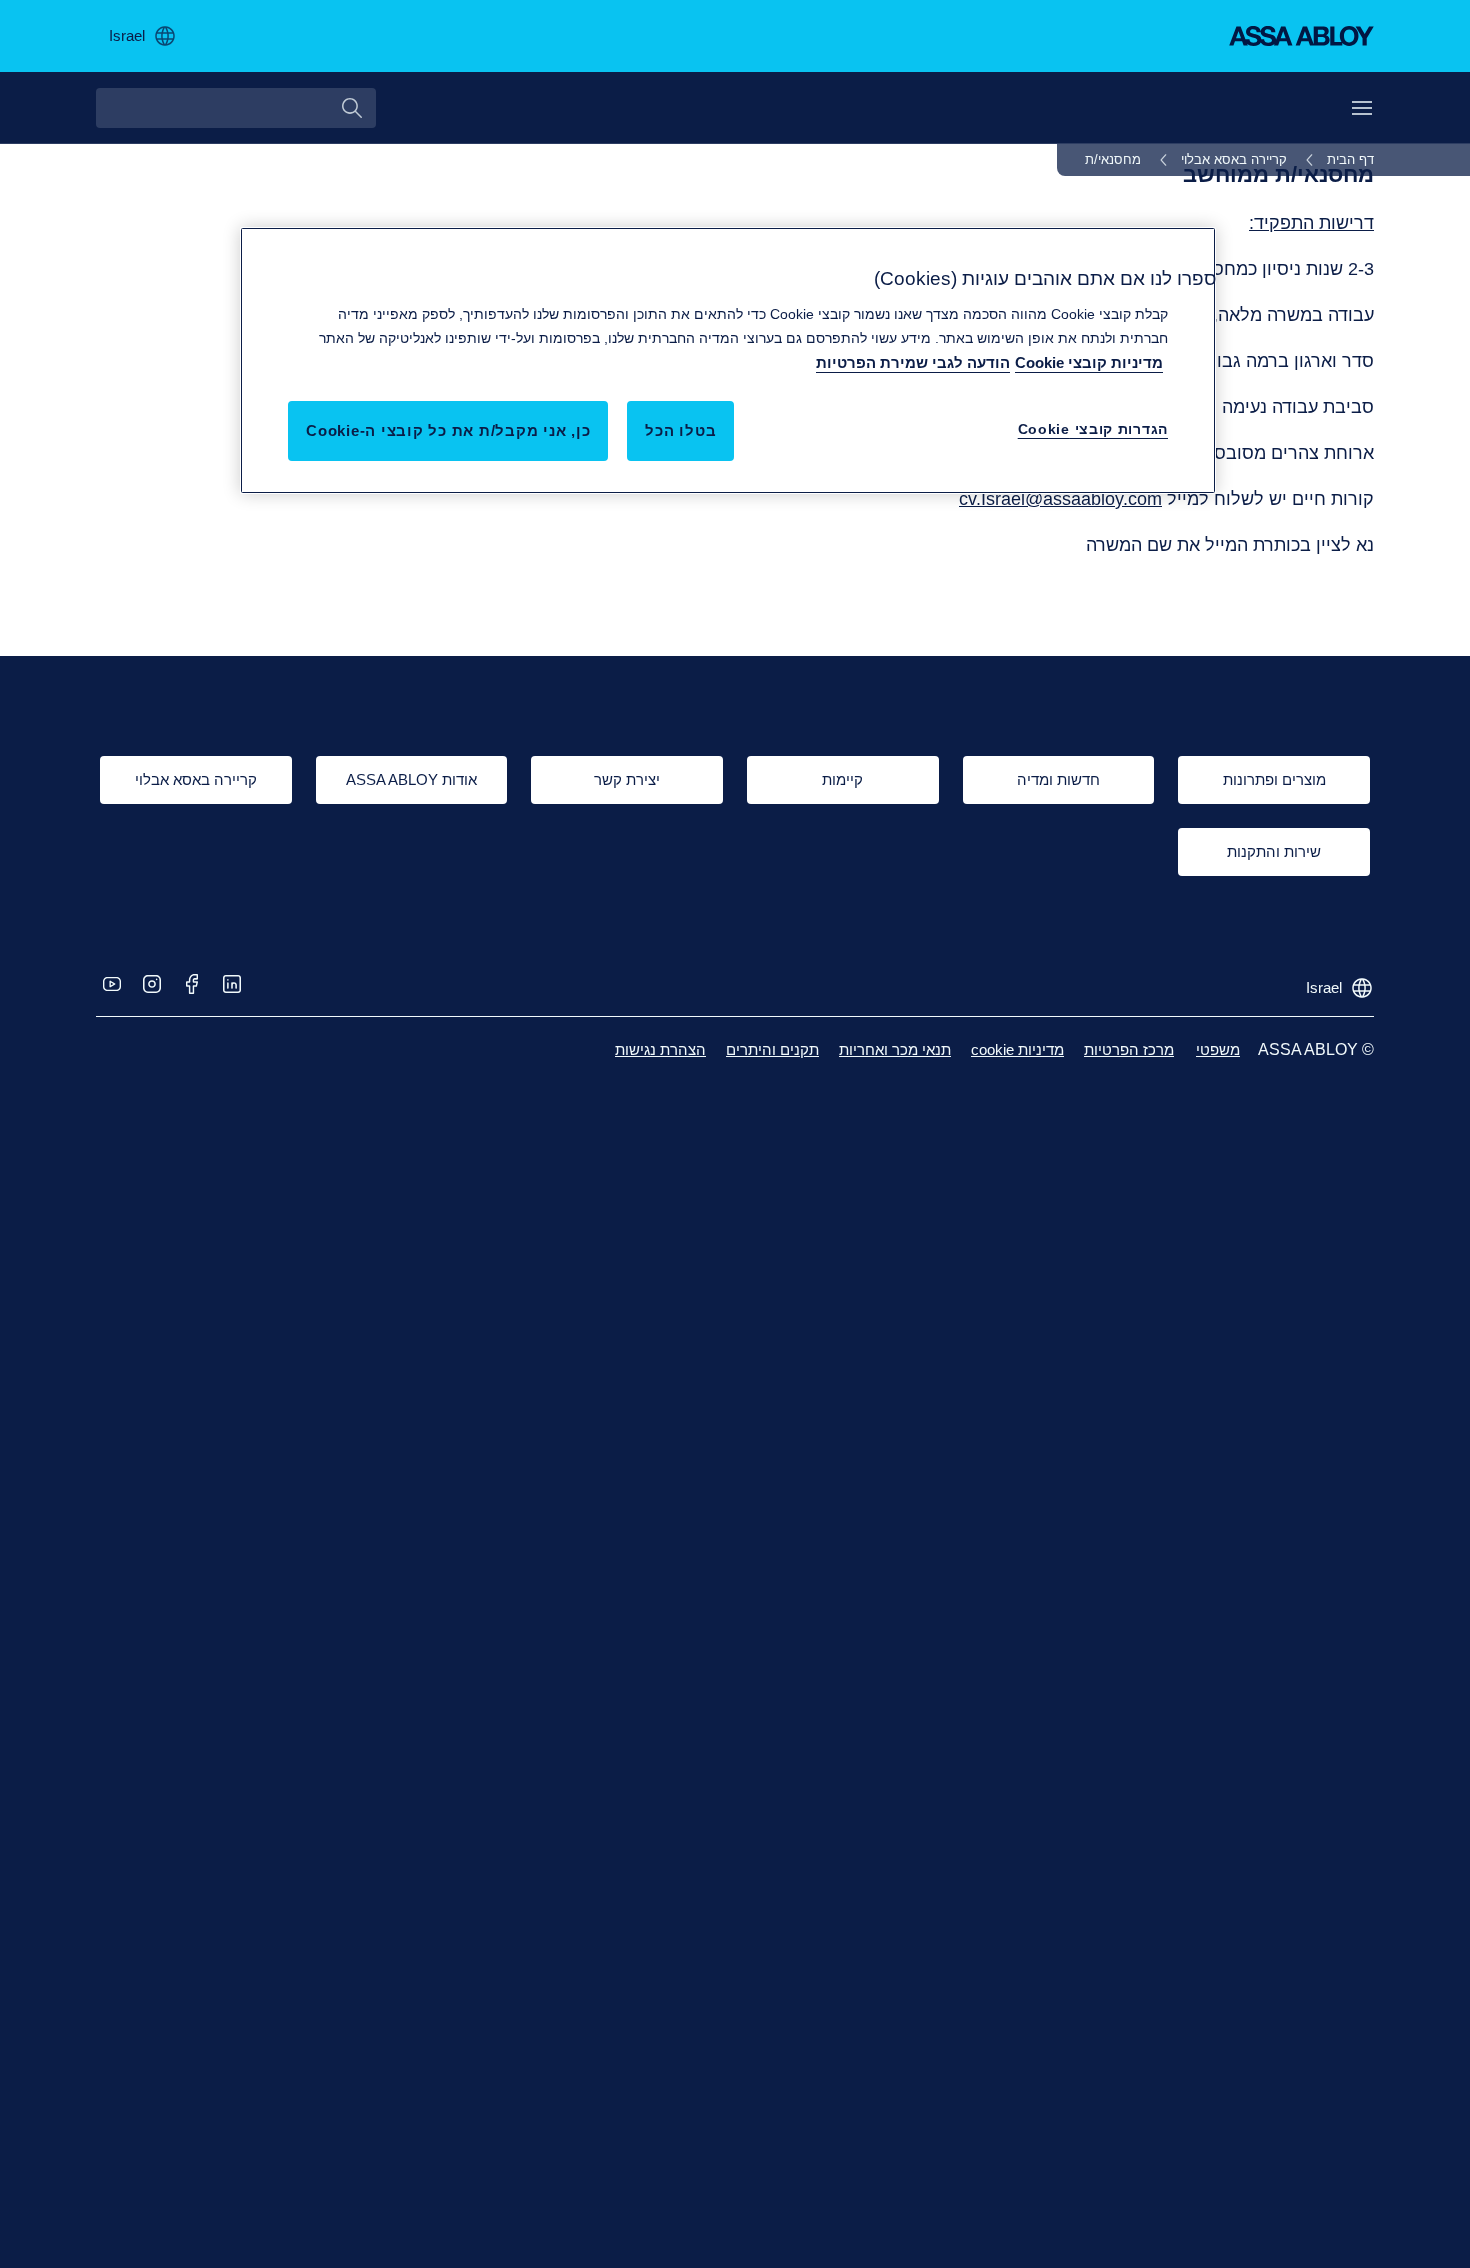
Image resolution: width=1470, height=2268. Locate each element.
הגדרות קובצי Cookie (1093, 428)
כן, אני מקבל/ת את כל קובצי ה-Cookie (448, 429)
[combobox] (236, 108)
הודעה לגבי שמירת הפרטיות (913, 361)
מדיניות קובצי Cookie (1089, 361)
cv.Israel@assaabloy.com (1060, 499)
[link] (1336, 160)
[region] (728, 360)
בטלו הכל (680, 429)
